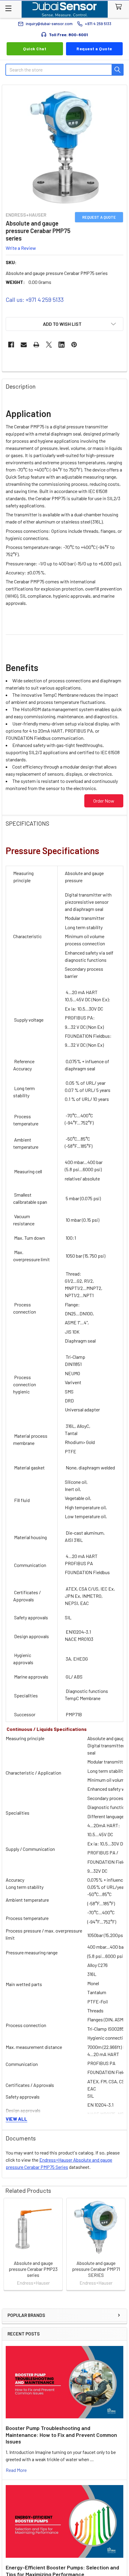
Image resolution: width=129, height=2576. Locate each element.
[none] (64, 147)
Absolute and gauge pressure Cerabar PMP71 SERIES (96, 2269)
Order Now (104, 801)
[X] (49, 345)
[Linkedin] (61, 345)
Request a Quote (94, 49)
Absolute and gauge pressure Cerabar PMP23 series (33, 2269)
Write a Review (21, 248)
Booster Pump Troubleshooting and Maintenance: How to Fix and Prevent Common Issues (61, 2435)
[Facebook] (11, 345)
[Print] (36, 345)
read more (16, 2470)
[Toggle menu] (8, 8)
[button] (64, 324)
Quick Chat (35, 49)
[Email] (24, 345)
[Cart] (120, 7)
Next (121, 2245)
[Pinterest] (74, 345)
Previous (8, 2245)
